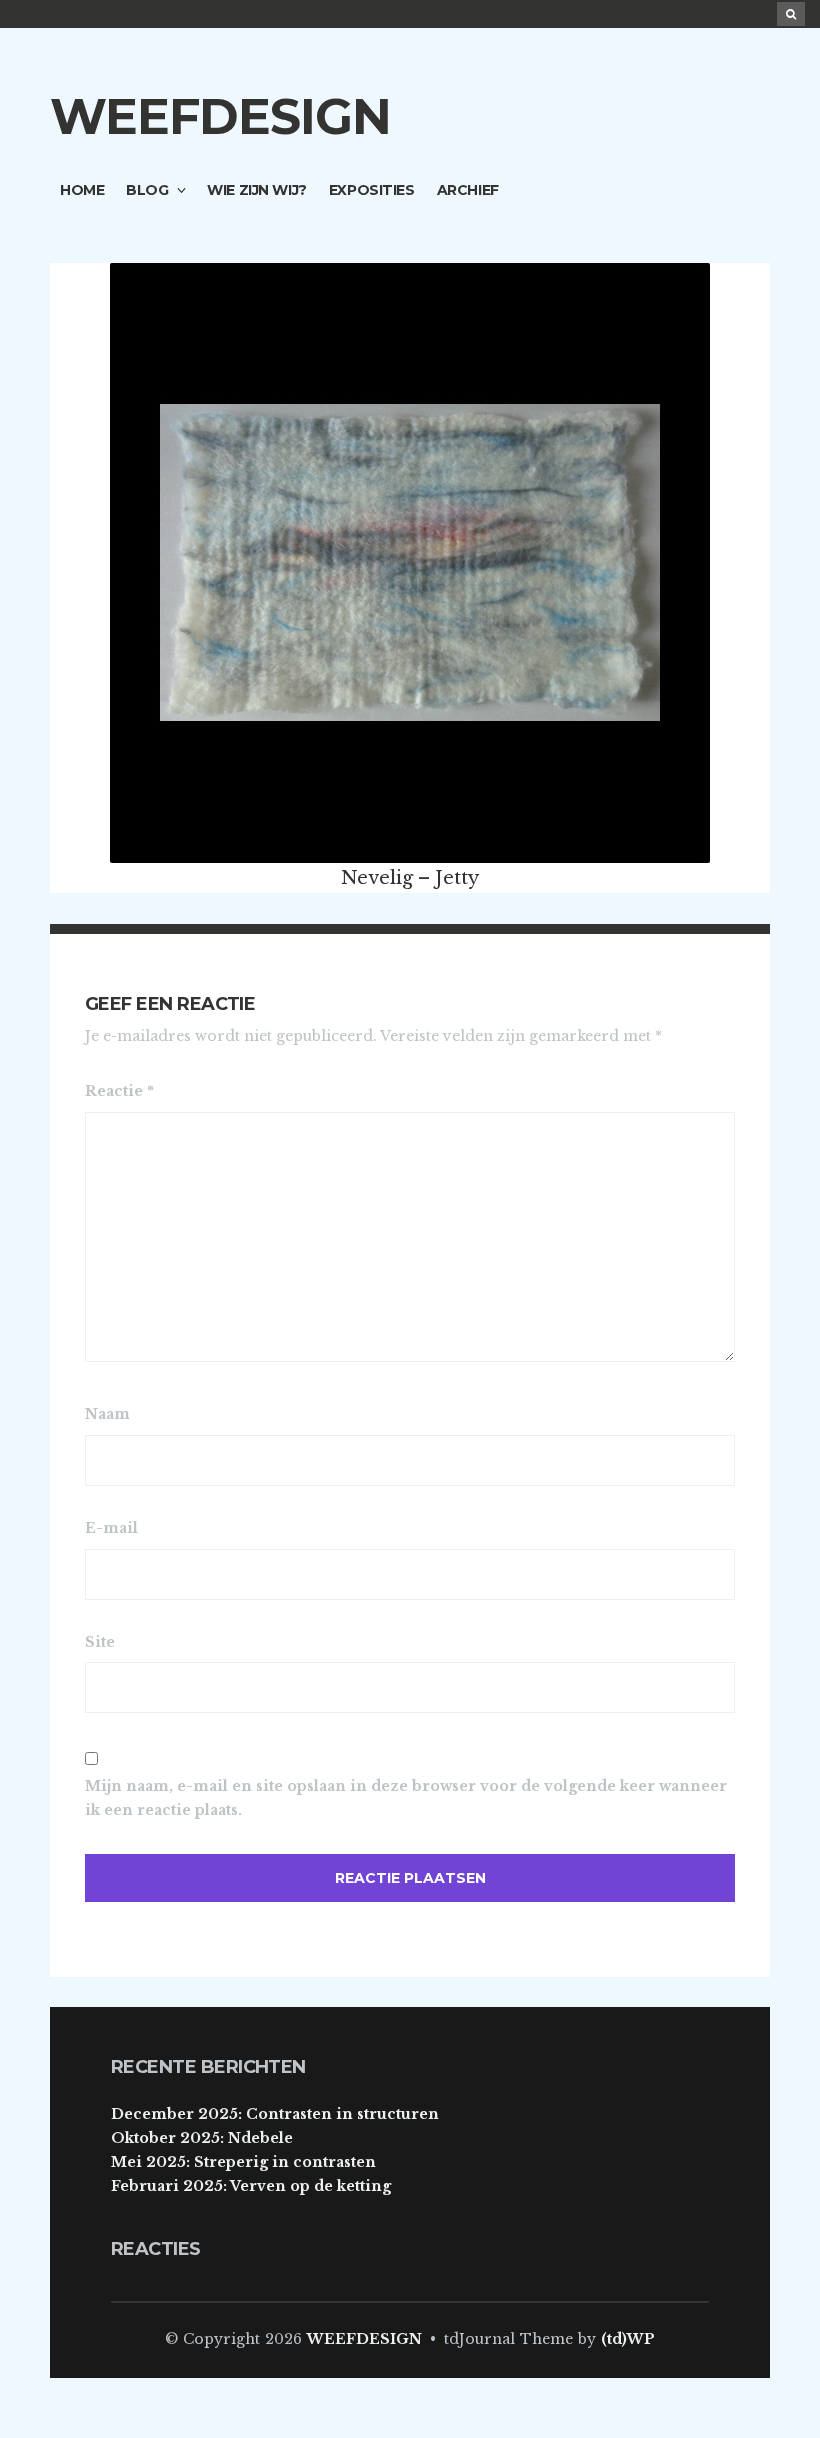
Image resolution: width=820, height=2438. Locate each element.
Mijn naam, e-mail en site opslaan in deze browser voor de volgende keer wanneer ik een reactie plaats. (406, 1798)
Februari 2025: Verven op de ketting (251, 2186)
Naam (107, 1414)
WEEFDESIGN (220, 116)
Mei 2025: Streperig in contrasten (243, 2162)
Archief (468, 190)
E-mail (111, 1528)
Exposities (372, 190)
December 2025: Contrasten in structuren (275, 2114)
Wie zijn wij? (257, 190)
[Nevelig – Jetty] (410, 561)
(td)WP (628, 2339)
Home (82, 190)
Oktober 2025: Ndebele (202, 2138)
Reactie (119, 1091)
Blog (147, 190)
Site (100, 1642)
